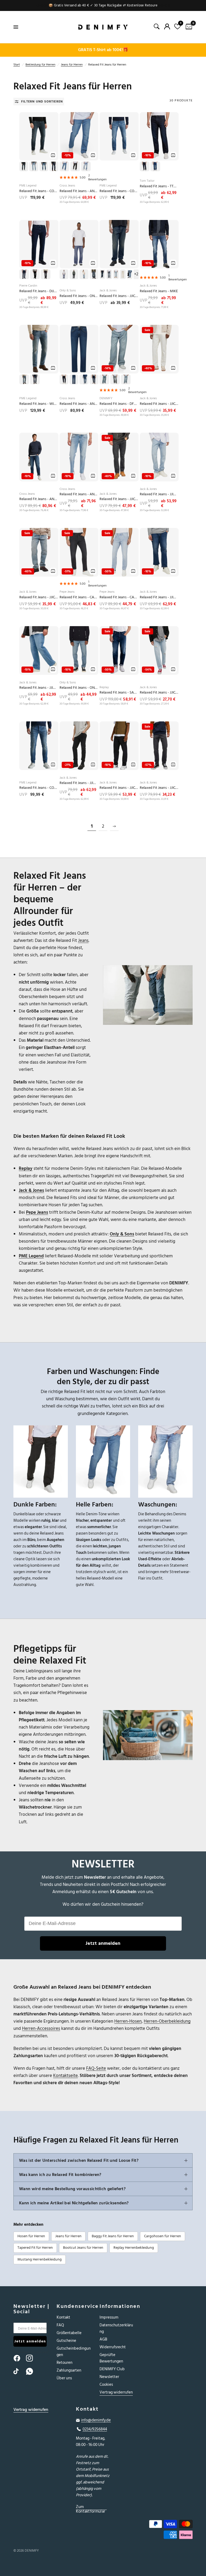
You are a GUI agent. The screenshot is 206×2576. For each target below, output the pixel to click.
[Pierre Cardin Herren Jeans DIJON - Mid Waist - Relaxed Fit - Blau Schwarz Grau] (39, 244)
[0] (188, 27)
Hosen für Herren (31, 2236)
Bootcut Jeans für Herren (83, 2248)
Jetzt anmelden (103, 1943)
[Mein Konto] (167, 26)
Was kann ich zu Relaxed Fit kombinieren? (60, 2175)
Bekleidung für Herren (40, 65)
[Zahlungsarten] (165, 2530)
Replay (104, 687)
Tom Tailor (147, 181)
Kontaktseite (65, 2076)
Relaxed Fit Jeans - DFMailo (119, 404)
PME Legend (28, 186)
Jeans (83, 941)
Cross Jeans (67, 186)
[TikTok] (19, 2371)
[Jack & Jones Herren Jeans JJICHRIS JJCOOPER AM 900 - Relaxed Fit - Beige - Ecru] (159, 349)
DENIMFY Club (112, 2369)
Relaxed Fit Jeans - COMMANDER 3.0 (39, 191)
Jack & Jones (108, 290)
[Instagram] (32, 2358)
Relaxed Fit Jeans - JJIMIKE (159, 494)
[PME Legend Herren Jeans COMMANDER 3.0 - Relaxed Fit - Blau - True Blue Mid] (119, 136)
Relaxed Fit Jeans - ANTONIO (79, 191)
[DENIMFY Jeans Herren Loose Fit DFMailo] (119, 349)
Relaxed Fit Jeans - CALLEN (79, 597)
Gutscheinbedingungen (74, 2352)
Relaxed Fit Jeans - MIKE (159, 291)
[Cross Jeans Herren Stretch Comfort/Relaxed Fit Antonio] (79, 136)
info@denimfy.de (96, 2420)
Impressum (109, 2317)
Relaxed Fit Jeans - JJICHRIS (159, 404)
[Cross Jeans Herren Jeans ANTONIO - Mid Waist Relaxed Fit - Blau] (79, 349)
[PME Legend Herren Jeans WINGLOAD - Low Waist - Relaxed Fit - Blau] (39, 349)
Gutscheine (66, 2341)
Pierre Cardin (28, 286)
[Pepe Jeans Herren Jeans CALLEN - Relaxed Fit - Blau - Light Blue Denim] (119, 552)
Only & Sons (68, 290)
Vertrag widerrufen (116, 2392)
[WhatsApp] (32, 2371)
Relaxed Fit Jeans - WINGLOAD (39, 404)
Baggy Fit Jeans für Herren (113, 2236)
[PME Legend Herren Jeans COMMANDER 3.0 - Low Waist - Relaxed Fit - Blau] (39, 136)
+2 (136, 274)
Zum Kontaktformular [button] (91, 2507)
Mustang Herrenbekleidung (40, 2259)
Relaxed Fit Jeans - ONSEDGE (79, 688)
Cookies (106, 2385)
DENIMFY (106, 398)
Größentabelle (69, 2333)
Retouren (65, 2363)
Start (17, 65)
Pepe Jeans (67, 592)
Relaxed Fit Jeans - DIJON (39, 291)
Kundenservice (74, 2306)
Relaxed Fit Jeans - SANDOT (119, 693)
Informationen (117, 2306)
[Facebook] (19, 2358)
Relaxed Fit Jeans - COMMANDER (119, 191)
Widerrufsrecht (113, 2347)
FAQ (60, 2325)
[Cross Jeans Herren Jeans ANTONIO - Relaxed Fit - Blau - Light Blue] (79, 457)
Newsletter (109, 2377)
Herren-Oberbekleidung (167, 2021)
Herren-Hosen (128, 2021)
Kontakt (63, 2317)
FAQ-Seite (96, 2068)
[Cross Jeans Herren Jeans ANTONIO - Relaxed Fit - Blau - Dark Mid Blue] (39, 457)
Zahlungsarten (69, 2370)
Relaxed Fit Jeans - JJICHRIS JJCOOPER (159, 788)
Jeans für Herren (72, 65)
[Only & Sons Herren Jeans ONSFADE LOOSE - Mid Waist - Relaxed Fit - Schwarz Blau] (79, 244)
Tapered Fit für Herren (35, 2248)
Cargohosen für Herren (163, 2236)
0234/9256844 (95, 2429)
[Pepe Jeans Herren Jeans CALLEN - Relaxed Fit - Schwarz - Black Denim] (79, 552)
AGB (103, 2339)
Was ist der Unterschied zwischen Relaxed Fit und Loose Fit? (79, 2160)
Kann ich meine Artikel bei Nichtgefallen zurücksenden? (74, 2203)
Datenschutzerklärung (116, 2328)
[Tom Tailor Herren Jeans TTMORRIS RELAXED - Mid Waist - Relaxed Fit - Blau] (159, 136)
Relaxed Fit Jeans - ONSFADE (79, 296)
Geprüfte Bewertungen (111, 2358)
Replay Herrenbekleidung (134, 2248)
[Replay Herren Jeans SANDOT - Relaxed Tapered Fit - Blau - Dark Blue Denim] (119, 650)
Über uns (64, 2378)
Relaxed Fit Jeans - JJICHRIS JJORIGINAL (119, 296)
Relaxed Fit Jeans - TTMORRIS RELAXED (159, 186)
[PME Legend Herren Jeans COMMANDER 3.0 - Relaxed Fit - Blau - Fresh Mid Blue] (39, 746)
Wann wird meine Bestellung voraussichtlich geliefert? (72, 2189)
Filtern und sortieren (42, 102)
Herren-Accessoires (41, 2029)
